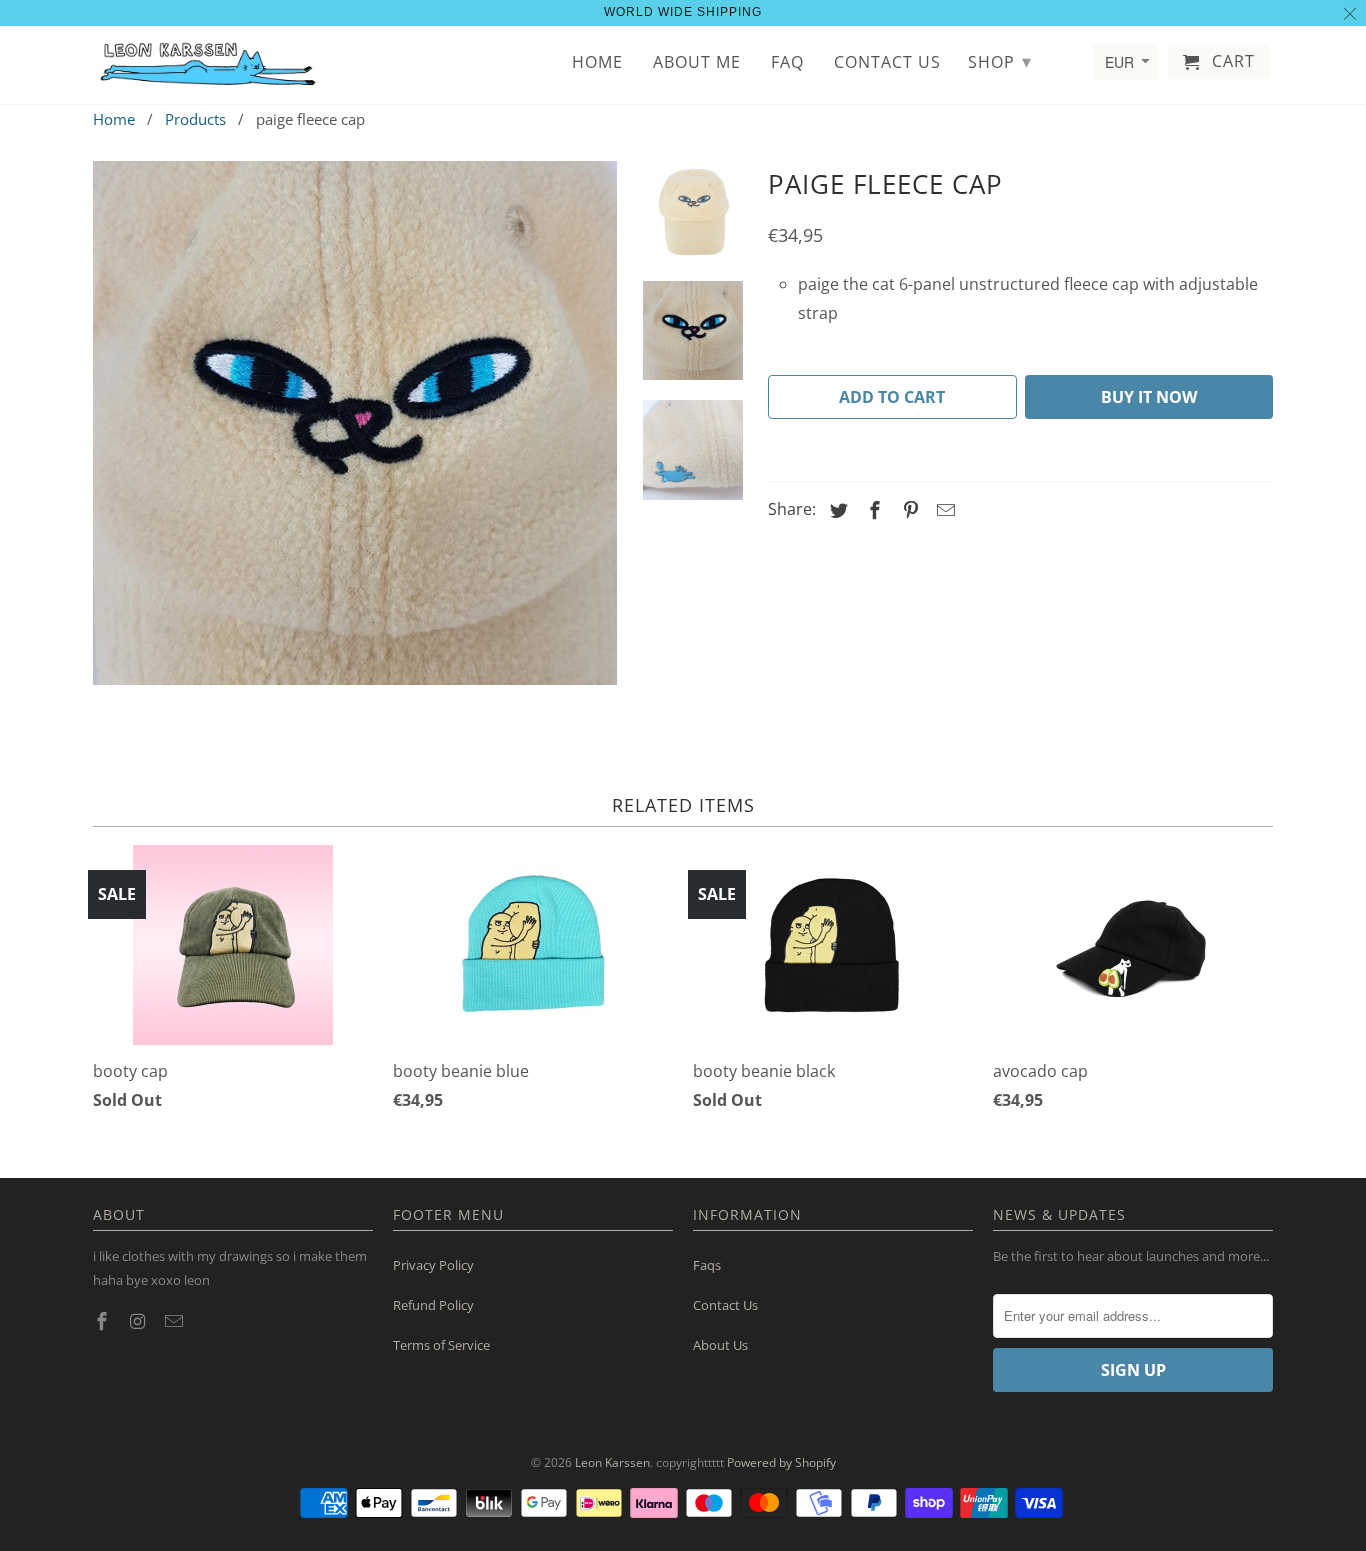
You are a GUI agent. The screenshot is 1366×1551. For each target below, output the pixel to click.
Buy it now (1149, 397)
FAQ (787, 63)
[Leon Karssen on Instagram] (140, 1321)
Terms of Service (441, 1345)
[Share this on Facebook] (872, 510)
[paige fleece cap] (355, 423)
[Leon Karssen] (208, 65)
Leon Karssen (612, 1462)
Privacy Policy (433, 1265)
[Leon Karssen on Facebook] (104, 1321)
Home (597, 63)
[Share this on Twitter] (836, 510)
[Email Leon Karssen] (176, 1321)
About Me (697, 63)
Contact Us (725, 1305)
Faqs (707, 1265)
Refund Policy (433, 1305)
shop (1000, 61)
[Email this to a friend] (943, 510)
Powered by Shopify (781, 1462)
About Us (720, 1345)
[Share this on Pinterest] (908, 510)
